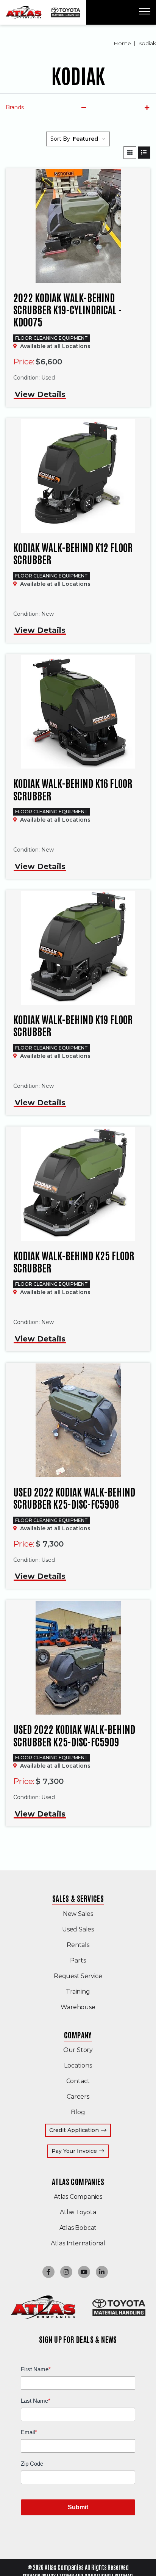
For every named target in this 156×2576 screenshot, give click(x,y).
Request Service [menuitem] (78, 1976)
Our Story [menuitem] (78, 2050)
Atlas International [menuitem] (78, 2243)
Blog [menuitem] (78, 2112)
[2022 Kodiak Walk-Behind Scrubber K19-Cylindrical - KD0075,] (78, 226)
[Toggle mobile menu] (145, 11)
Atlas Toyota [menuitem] (78, 2212)
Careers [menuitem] (78, 2097)
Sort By (60, 139)
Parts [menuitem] (78, 1960)
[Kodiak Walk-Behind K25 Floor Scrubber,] (78, 1184)
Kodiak (147, 43)
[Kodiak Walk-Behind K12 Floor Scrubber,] (78, 476)
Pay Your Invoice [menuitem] (80, 2151)
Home (122, 43)
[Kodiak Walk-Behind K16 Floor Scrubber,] (78, 712)
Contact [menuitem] (78, 2081)
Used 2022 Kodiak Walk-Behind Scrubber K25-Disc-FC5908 (74, 1498)
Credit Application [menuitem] (74, 2130)
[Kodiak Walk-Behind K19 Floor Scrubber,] (78, 948)
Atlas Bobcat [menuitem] (78, 2228)
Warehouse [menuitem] (78, 2007)
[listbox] (89, 139)
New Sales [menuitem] (78, 1914)
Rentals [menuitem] (78, 1945)
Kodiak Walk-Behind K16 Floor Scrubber (73, 789)
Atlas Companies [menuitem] (78, 2181)
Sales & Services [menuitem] (78, 1898)
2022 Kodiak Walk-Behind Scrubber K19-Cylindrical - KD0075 (68, 309)
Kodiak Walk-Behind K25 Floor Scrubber (74, 1261)
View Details (40, 394)
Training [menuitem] (78, 1992)
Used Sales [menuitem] (78, 1929)
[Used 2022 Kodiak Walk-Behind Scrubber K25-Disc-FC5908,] (78, 1420)
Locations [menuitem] (78, 2065)
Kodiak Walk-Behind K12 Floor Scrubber (73, 553)
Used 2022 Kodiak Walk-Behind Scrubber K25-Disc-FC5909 (74, 1735)
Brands (15, 107)
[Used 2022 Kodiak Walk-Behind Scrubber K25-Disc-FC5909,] (78, 1658)
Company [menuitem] (78, 2035)
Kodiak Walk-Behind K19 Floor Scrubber (73, 1025)
